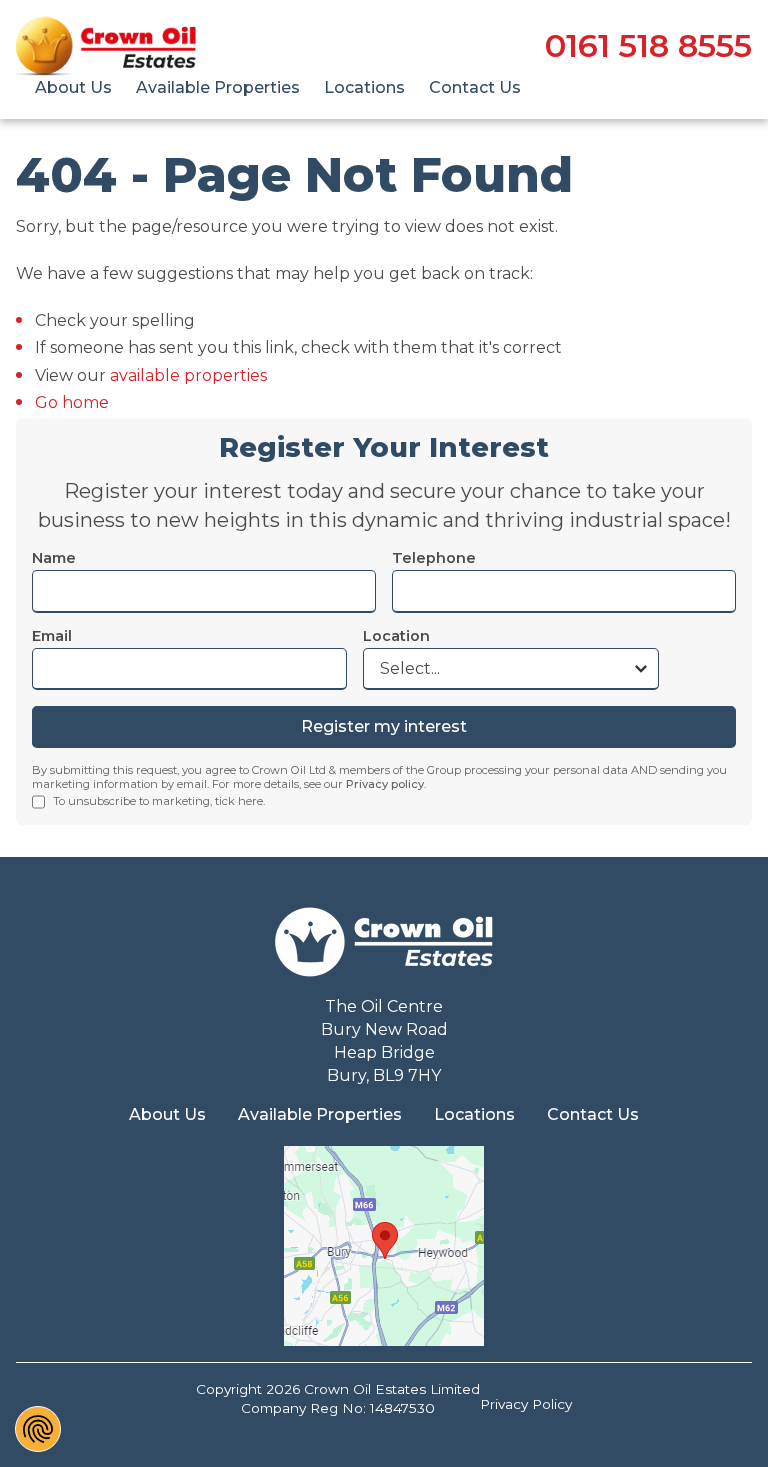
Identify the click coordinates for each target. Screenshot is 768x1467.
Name (54, 558)
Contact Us (475, 87)
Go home (72, 402)
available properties (188, 375)
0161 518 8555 (648, 46)
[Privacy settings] (38, 1429)
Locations (364, 87)
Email (52, 636)
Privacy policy (385, 784)
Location (396, 636)
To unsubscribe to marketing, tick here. (159, 801)
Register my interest (384, 726)
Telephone (434, 558)
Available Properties (218, 87)
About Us (73, 87)
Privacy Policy (526, 1404)
